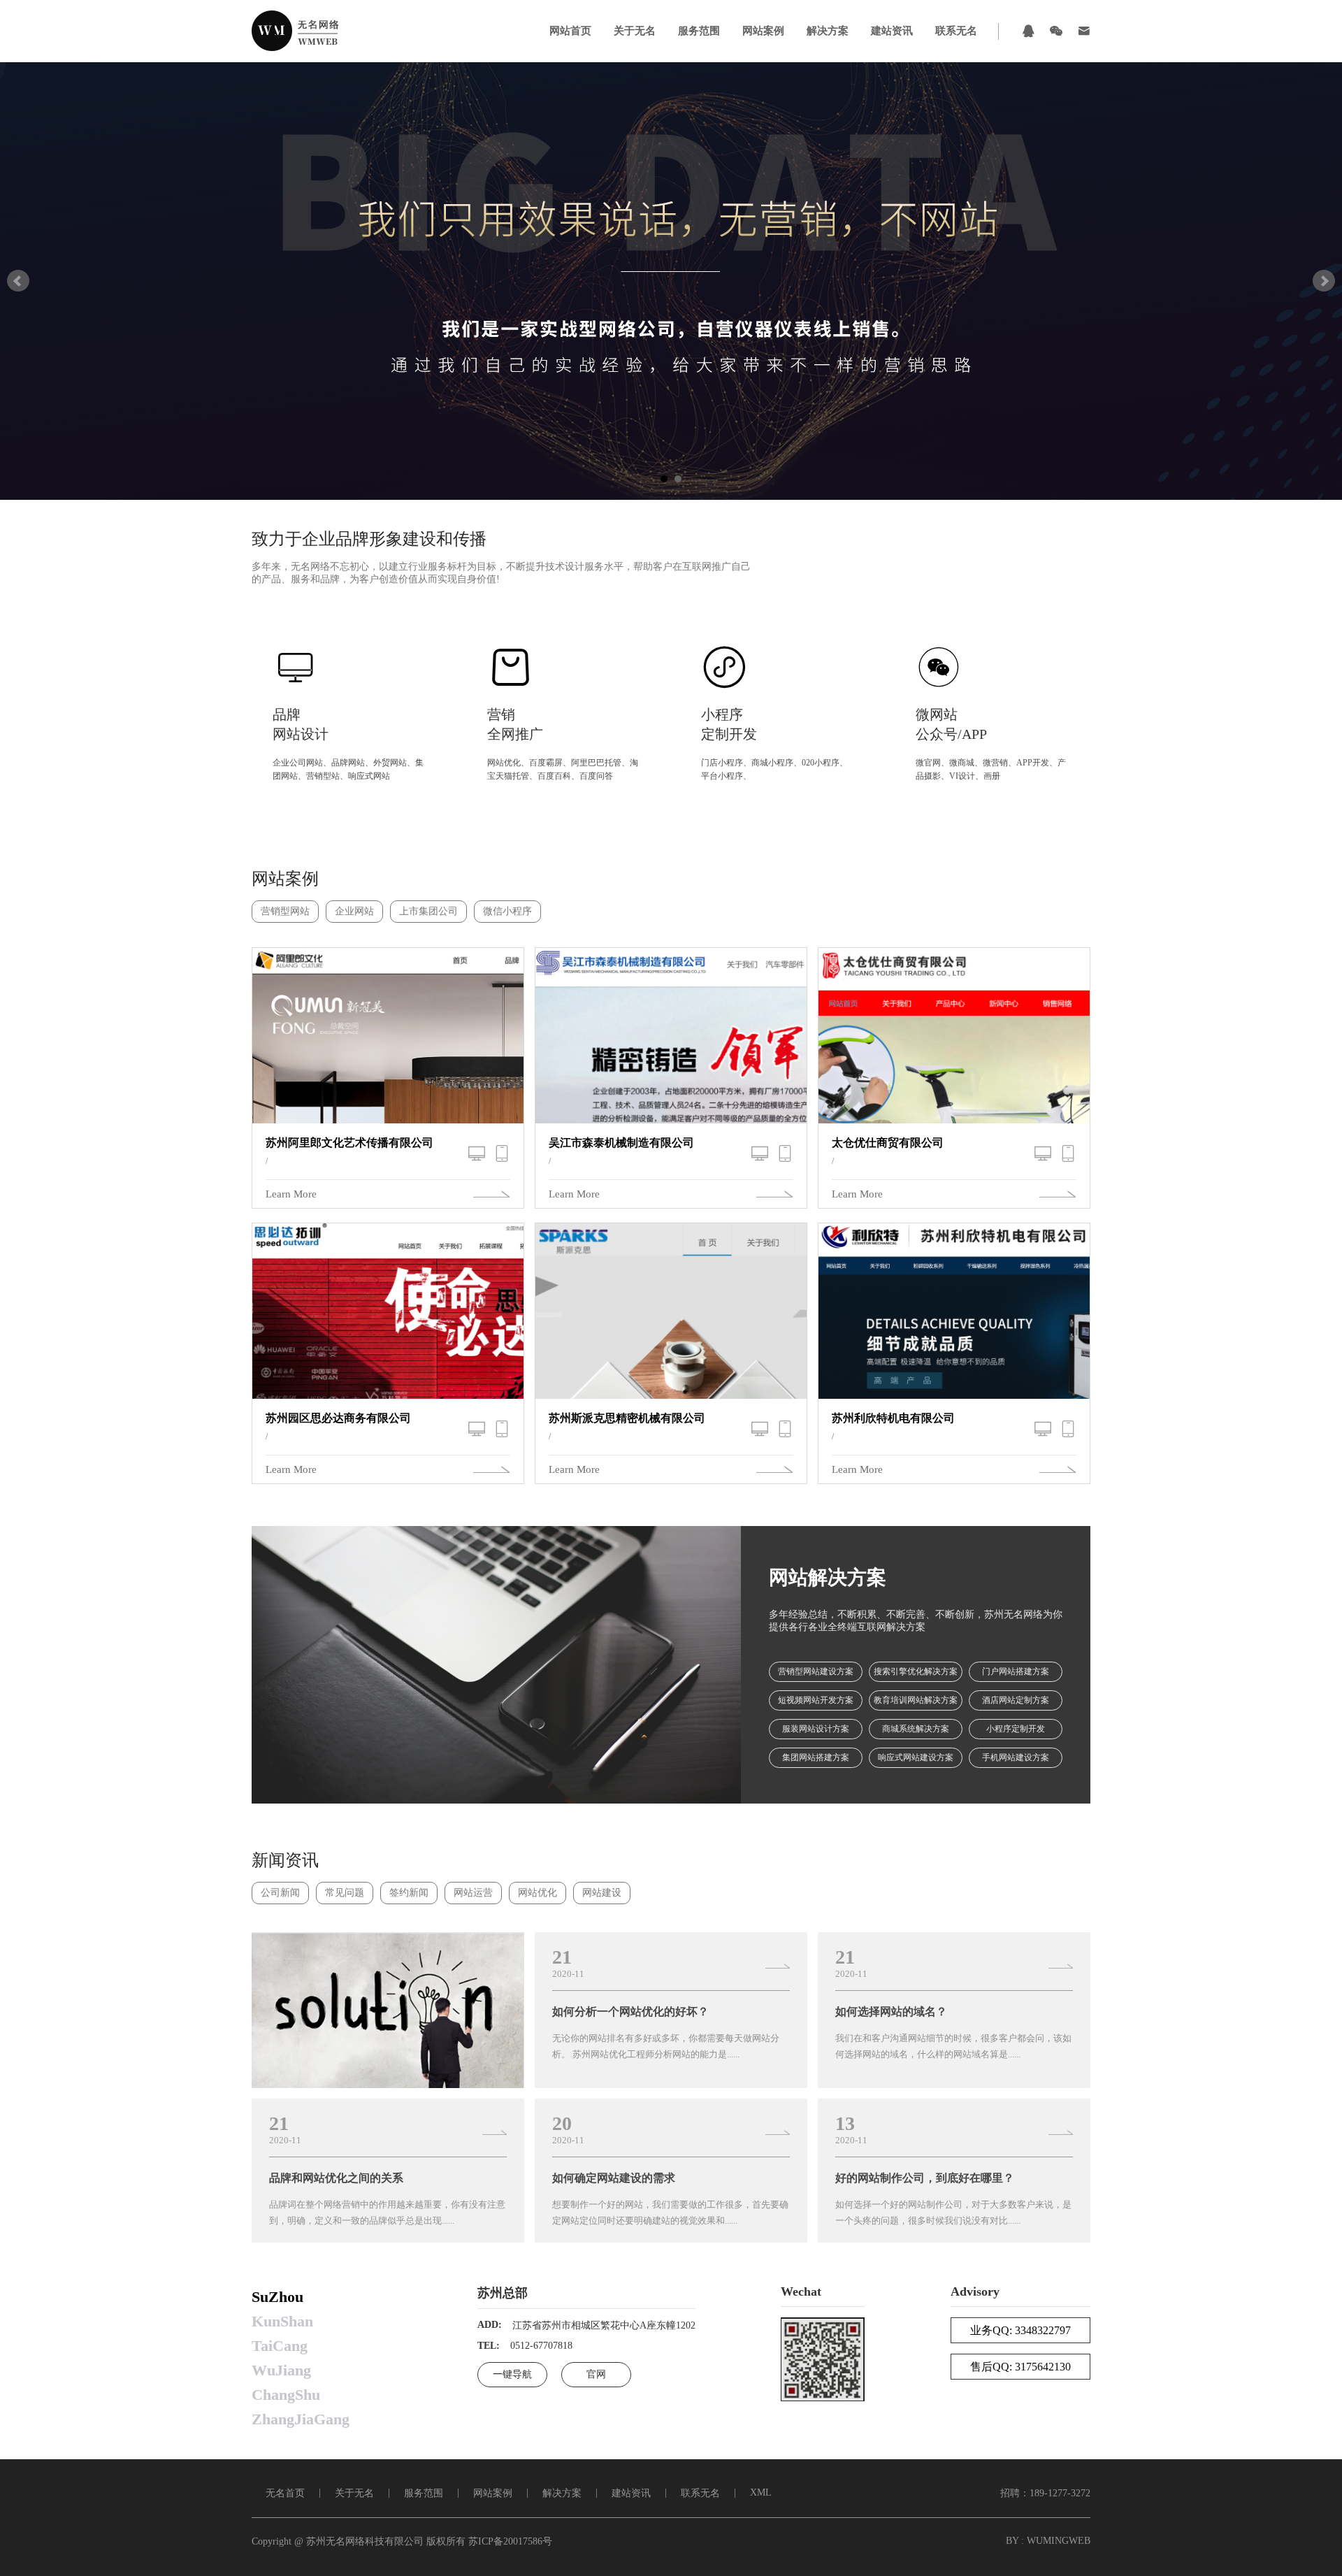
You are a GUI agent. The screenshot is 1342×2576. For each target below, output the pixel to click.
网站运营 (473, 1893)
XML (761, 2492)
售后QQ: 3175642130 (1020, 2367)
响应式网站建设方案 (916, 1757)
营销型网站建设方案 (816, 1671)
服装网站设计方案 (816, 1729)
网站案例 (763, 31)
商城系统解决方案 (916, 1729)
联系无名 (956, 31)
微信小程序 (507, 911)
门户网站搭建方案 (1016, 1671)
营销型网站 (285, 911)
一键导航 (512, 2374)
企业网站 (354, 911)
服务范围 (699, 31)
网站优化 (537, 1893)
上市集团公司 (428, 911)
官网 (596, 2374)
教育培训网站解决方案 (916, 1700)
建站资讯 (892, 31)
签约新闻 (409, 1893)
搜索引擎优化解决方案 (916, 1671)
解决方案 (828, 31)
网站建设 (602, 1893)
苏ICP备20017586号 (510, 2541)
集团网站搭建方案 (816, 1757)
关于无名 (635, 31)
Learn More (291, 1194)
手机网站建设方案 (1016, 1757)
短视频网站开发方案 (816, 1700)
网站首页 (570, 31)
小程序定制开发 (1016, 1729)
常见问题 (345, 1893)
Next (1324, 281)
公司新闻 (280, 1893)
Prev (18, 281)
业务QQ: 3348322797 (1020, 2330)
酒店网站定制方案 (1016, 1700)
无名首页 (285, 2493)
